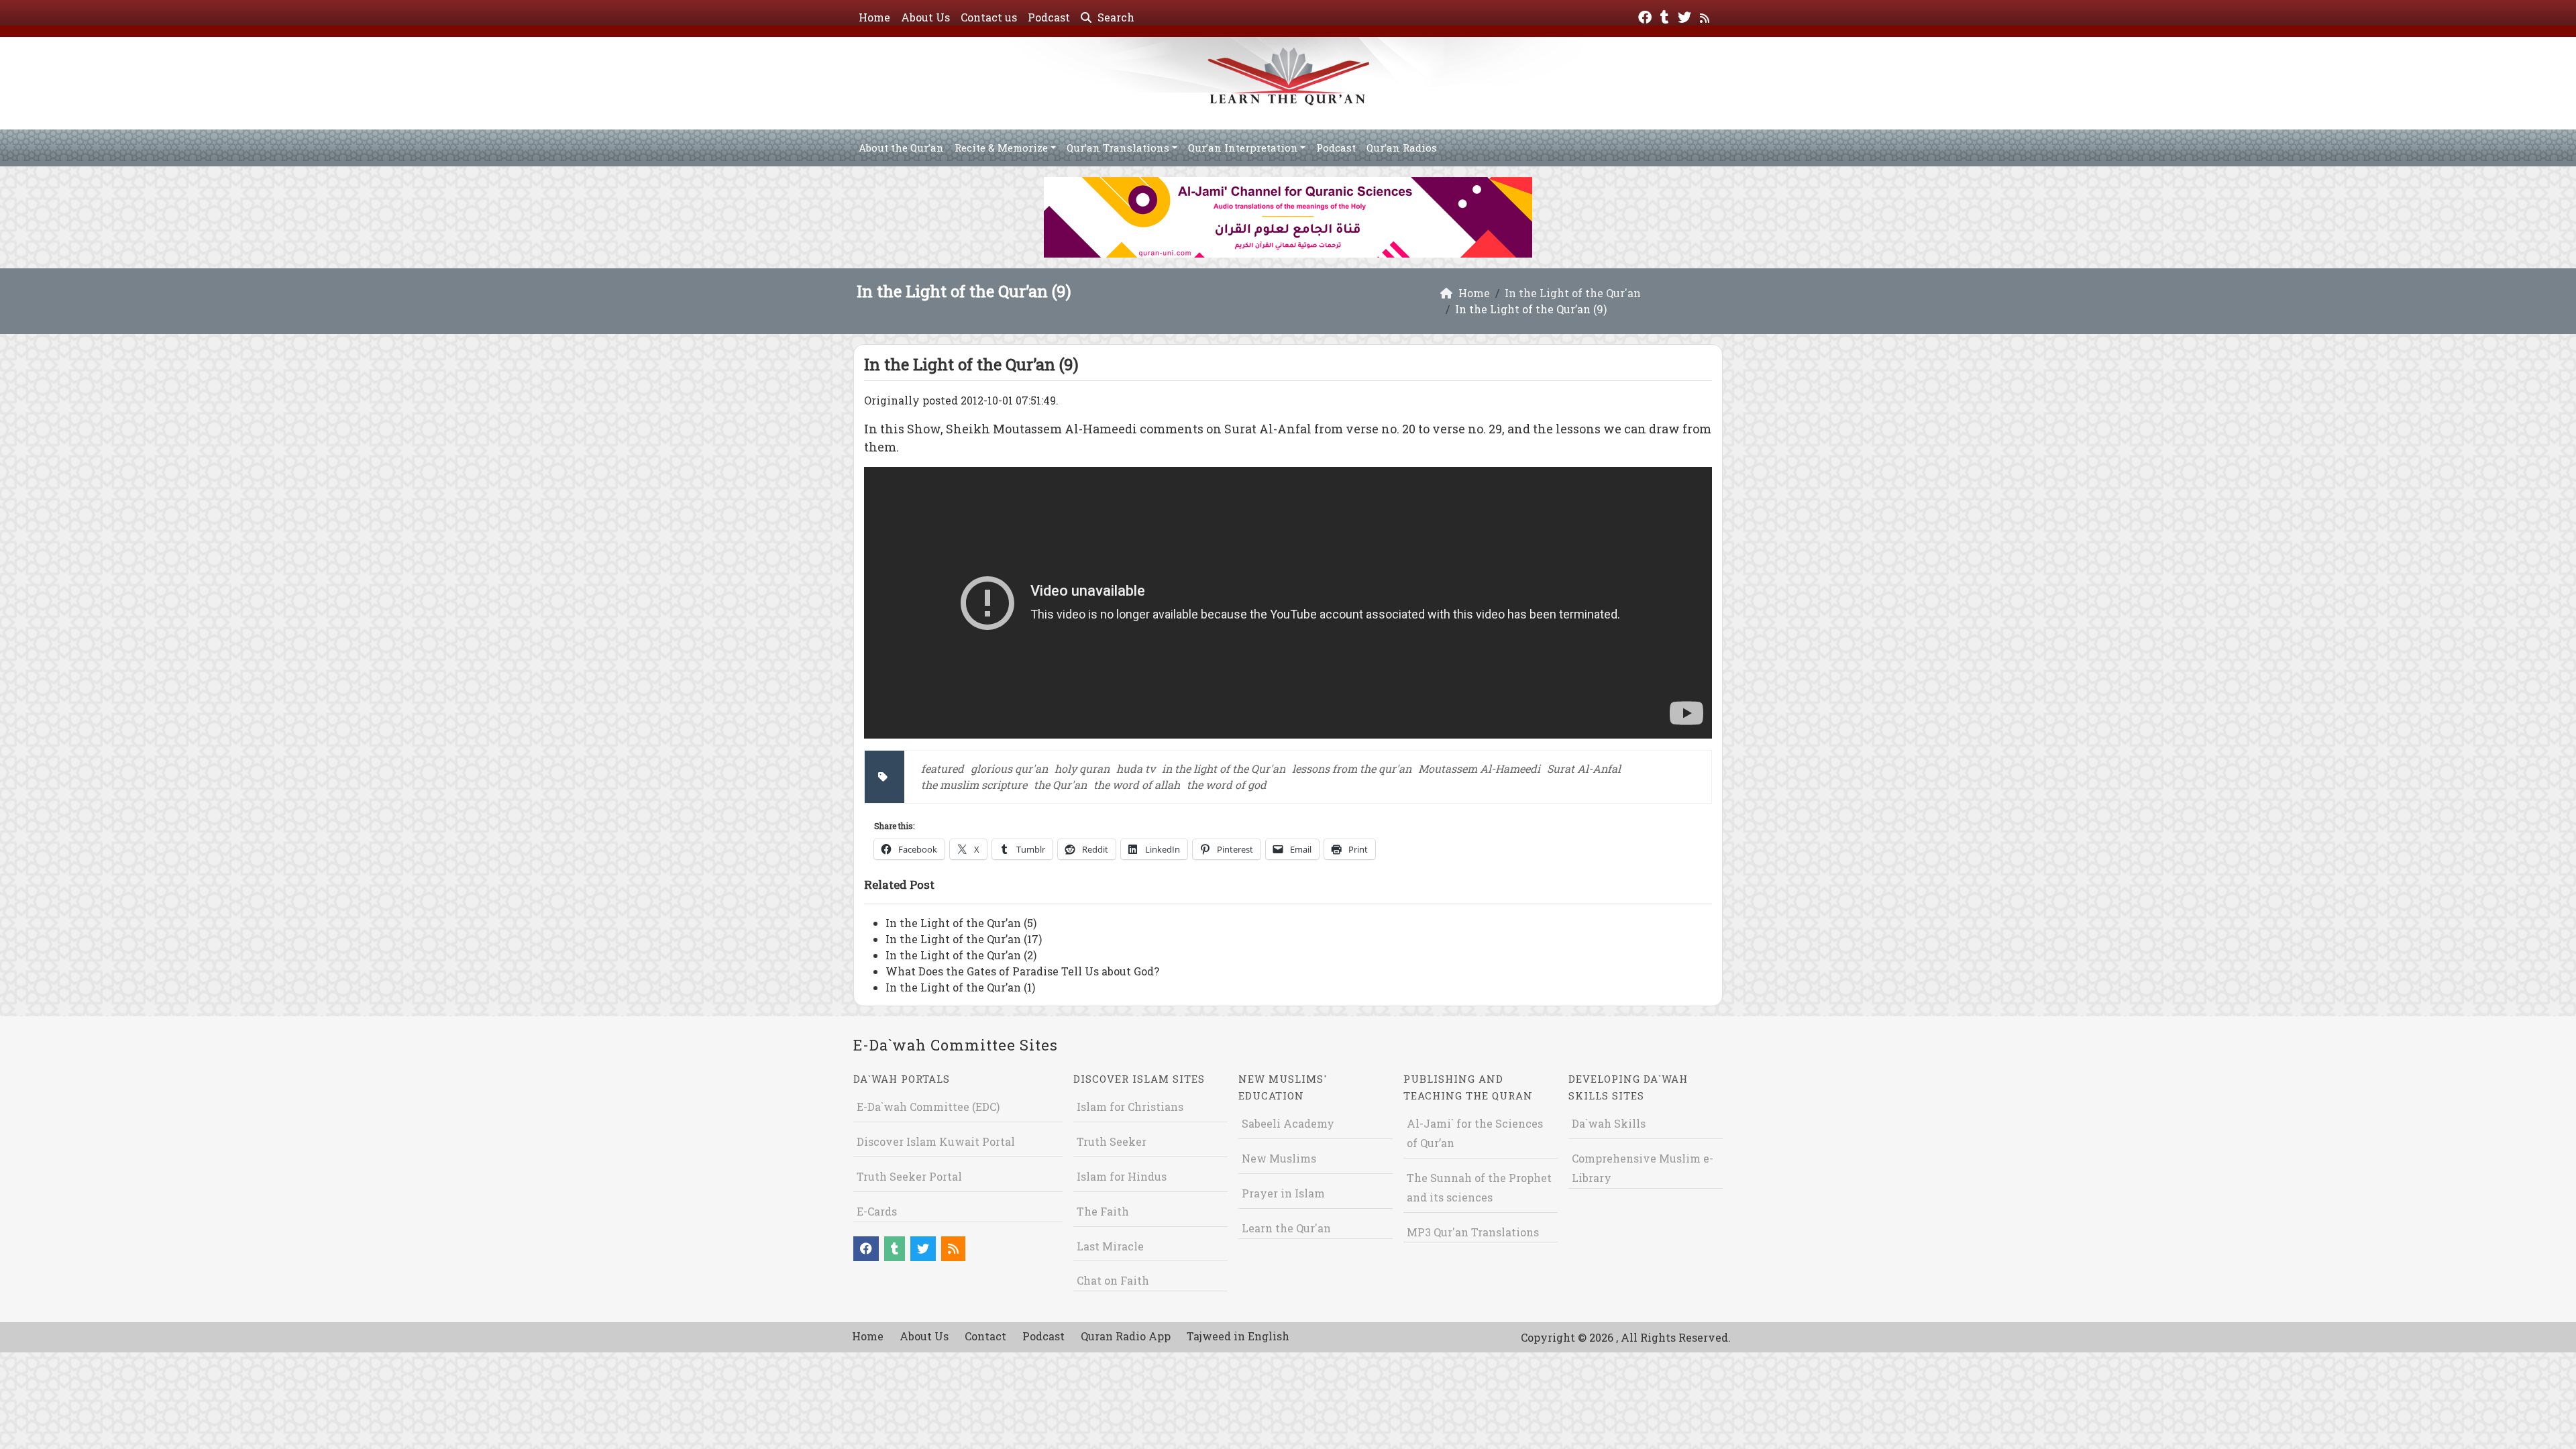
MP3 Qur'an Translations (1473, 1232)
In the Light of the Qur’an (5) (961, 923)
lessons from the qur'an (1352, 768)
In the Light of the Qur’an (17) (964, 939)
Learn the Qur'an (1286, 1228)
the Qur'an (1060, 785)
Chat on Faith (1113, 1280)
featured (943, 768)
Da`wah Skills (1609, 1123)
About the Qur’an (901, 148)
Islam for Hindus (1122, 1176)
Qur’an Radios (1402, 148)
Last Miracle (1110, 1246)
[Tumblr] (1666, 16)
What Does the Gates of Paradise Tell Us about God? (1022, 971)
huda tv (1136, 768)
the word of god (1227, 785)
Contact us (989, 17)
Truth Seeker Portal (909, 1176)
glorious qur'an (1009, 768)
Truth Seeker (1112, 1141)
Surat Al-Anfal (1584, 768)
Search (1115, 17)
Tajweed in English (1238, 1336)
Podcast (1049, 17)
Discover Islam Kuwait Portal (936, 1141)
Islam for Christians (1130, 1107)
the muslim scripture (974, 785)
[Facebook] (1647, 16)
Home (874, 17)
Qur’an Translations (1118, 148)
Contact (985, 1336)
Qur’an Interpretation (1243, 148)
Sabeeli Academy (1288, 1123)
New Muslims (1279, 1158)
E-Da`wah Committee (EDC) (928, 1107)
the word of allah (1137, 785)
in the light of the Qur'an (1224, 768)
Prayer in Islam (1283, 1193)
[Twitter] (1686, 16)
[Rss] (1706, 16)
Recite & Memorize (1001, 148)
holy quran (1082, 768)
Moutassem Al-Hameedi (1479, 768)
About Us (925, 17)
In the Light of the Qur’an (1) (960, 987)
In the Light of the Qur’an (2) (961, 955)
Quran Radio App (1126, 1336)
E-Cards (877, 1211)
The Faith (1103, 1211)
